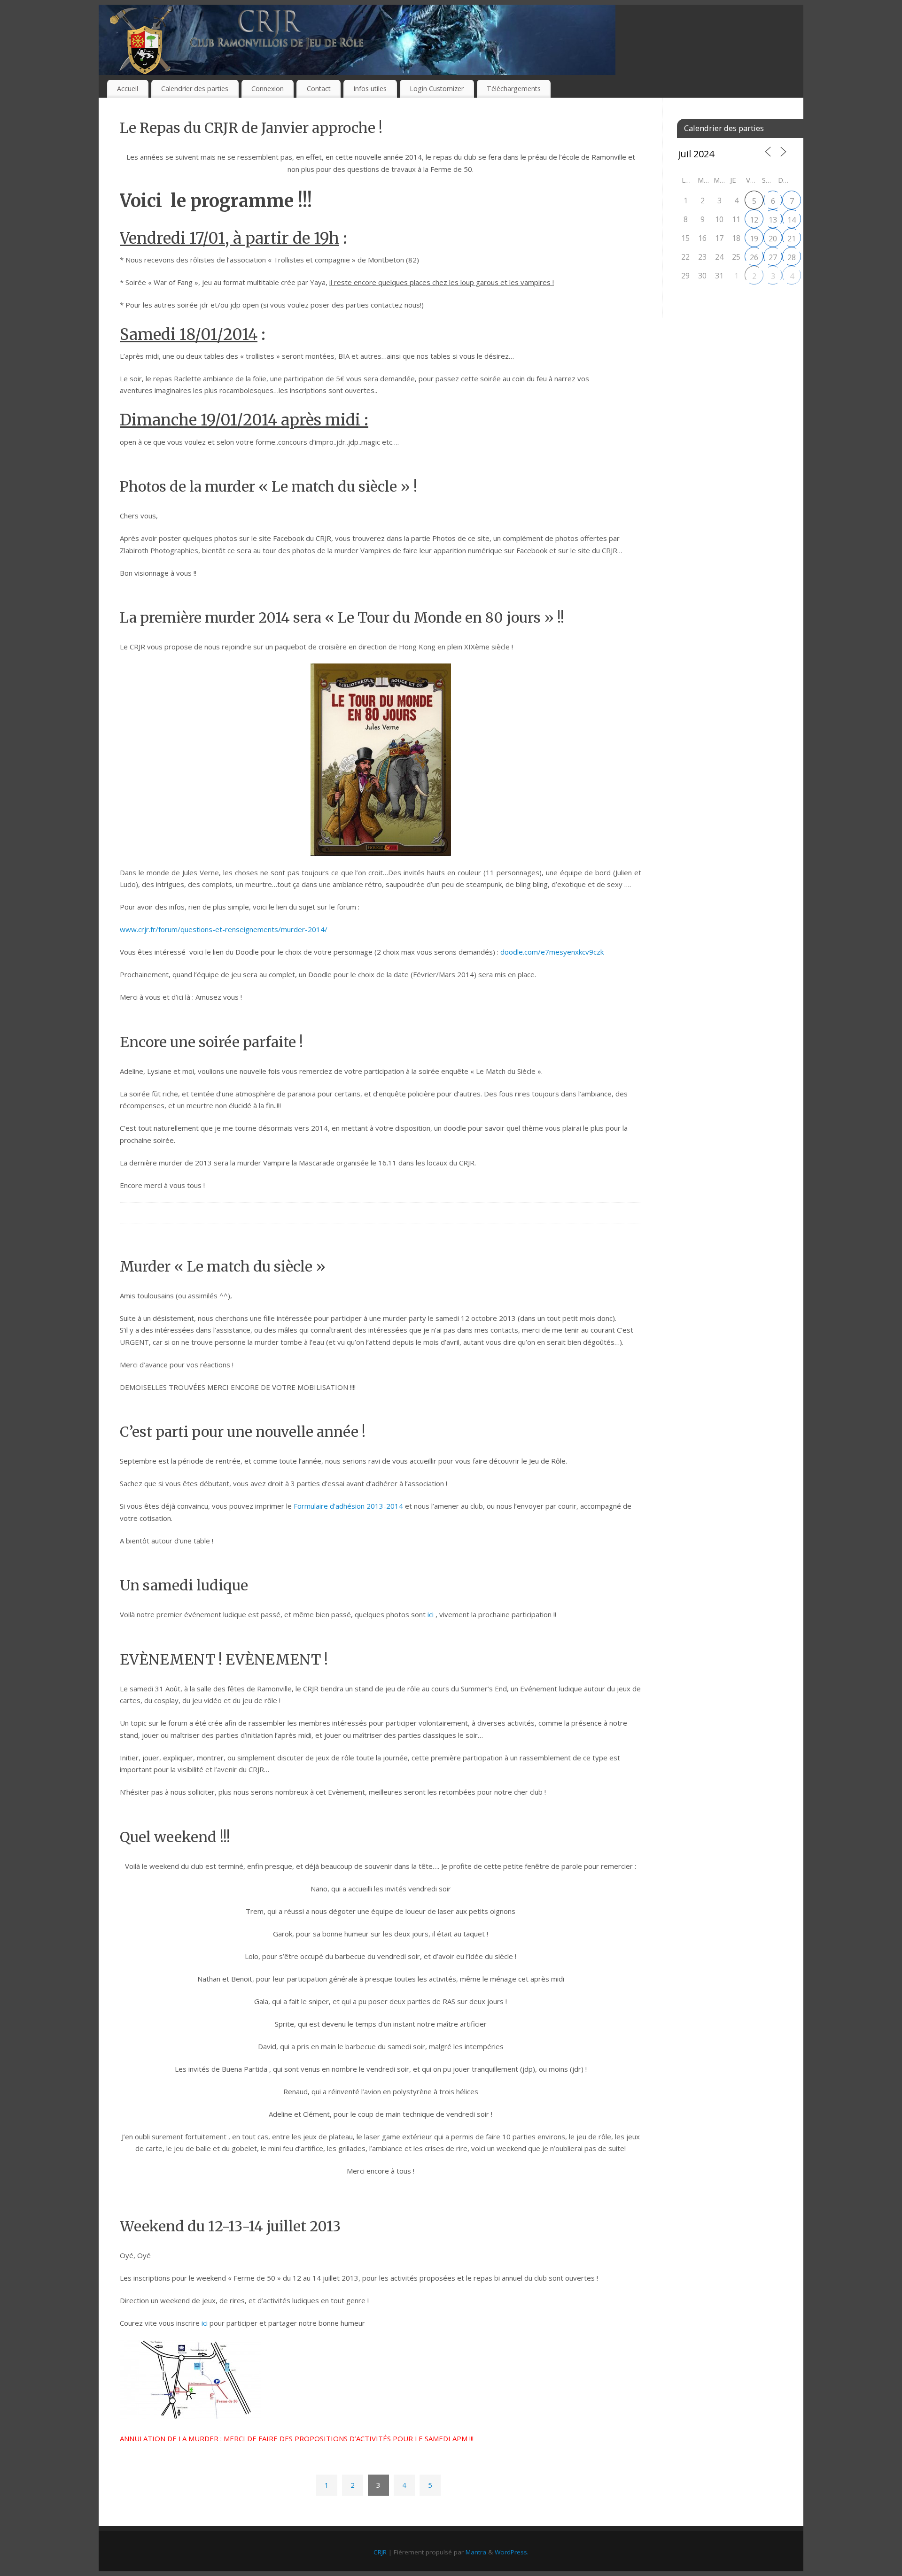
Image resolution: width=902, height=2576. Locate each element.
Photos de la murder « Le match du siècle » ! (268, 486)
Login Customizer (437, 89)
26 (754, 257)
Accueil (128, 89)
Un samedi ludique (184, 1585)
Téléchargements (514, 89)
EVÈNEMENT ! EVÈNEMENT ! (224, 1659)
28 (792, 257)
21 (792, 239)
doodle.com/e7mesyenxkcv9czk (551, 952)
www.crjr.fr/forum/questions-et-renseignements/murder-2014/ (224, 929)
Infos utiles (370, 89)
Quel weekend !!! (175, 1837)
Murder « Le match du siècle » (223, 1266)
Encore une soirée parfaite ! (211, 1042)
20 (773, 239)
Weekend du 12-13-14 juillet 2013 (230, 2226)
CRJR (380, 2552)
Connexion (268, 89)
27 (773, 257)
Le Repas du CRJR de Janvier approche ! (251, 128)
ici (431, 1614)
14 (792, 220)
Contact (319, 89)
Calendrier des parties (195, 89)
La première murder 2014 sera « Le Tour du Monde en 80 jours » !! (342, 617)
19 (754, 239)
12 (754, 220)
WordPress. (512, 2552)
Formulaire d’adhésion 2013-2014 (348, 1506)
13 (773, 220)
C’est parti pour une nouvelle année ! (243, 1432)
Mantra (476, 2552)
